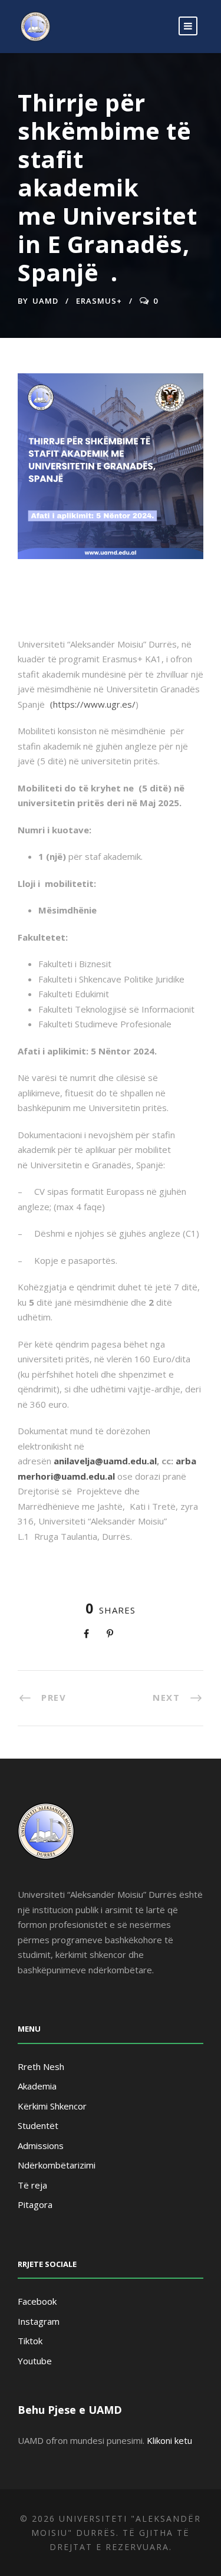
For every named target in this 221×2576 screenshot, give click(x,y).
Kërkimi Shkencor (52, 2106)
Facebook (37, 2301)
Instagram (39, 2321)
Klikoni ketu (169, 2440)
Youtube (35, 2361)
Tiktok (30, 2341)
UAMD (45, 301)
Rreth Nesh (41, 2066)
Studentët (38, 2125)
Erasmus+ (99, 301)
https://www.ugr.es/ (94, 704)
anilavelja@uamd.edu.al (105, 1461)
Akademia (37, 2086)
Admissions (41, 2145)
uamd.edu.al (88, 1476)
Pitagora (35, 2204)
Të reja (32, 2185)
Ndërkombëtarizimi (57, 2165)
